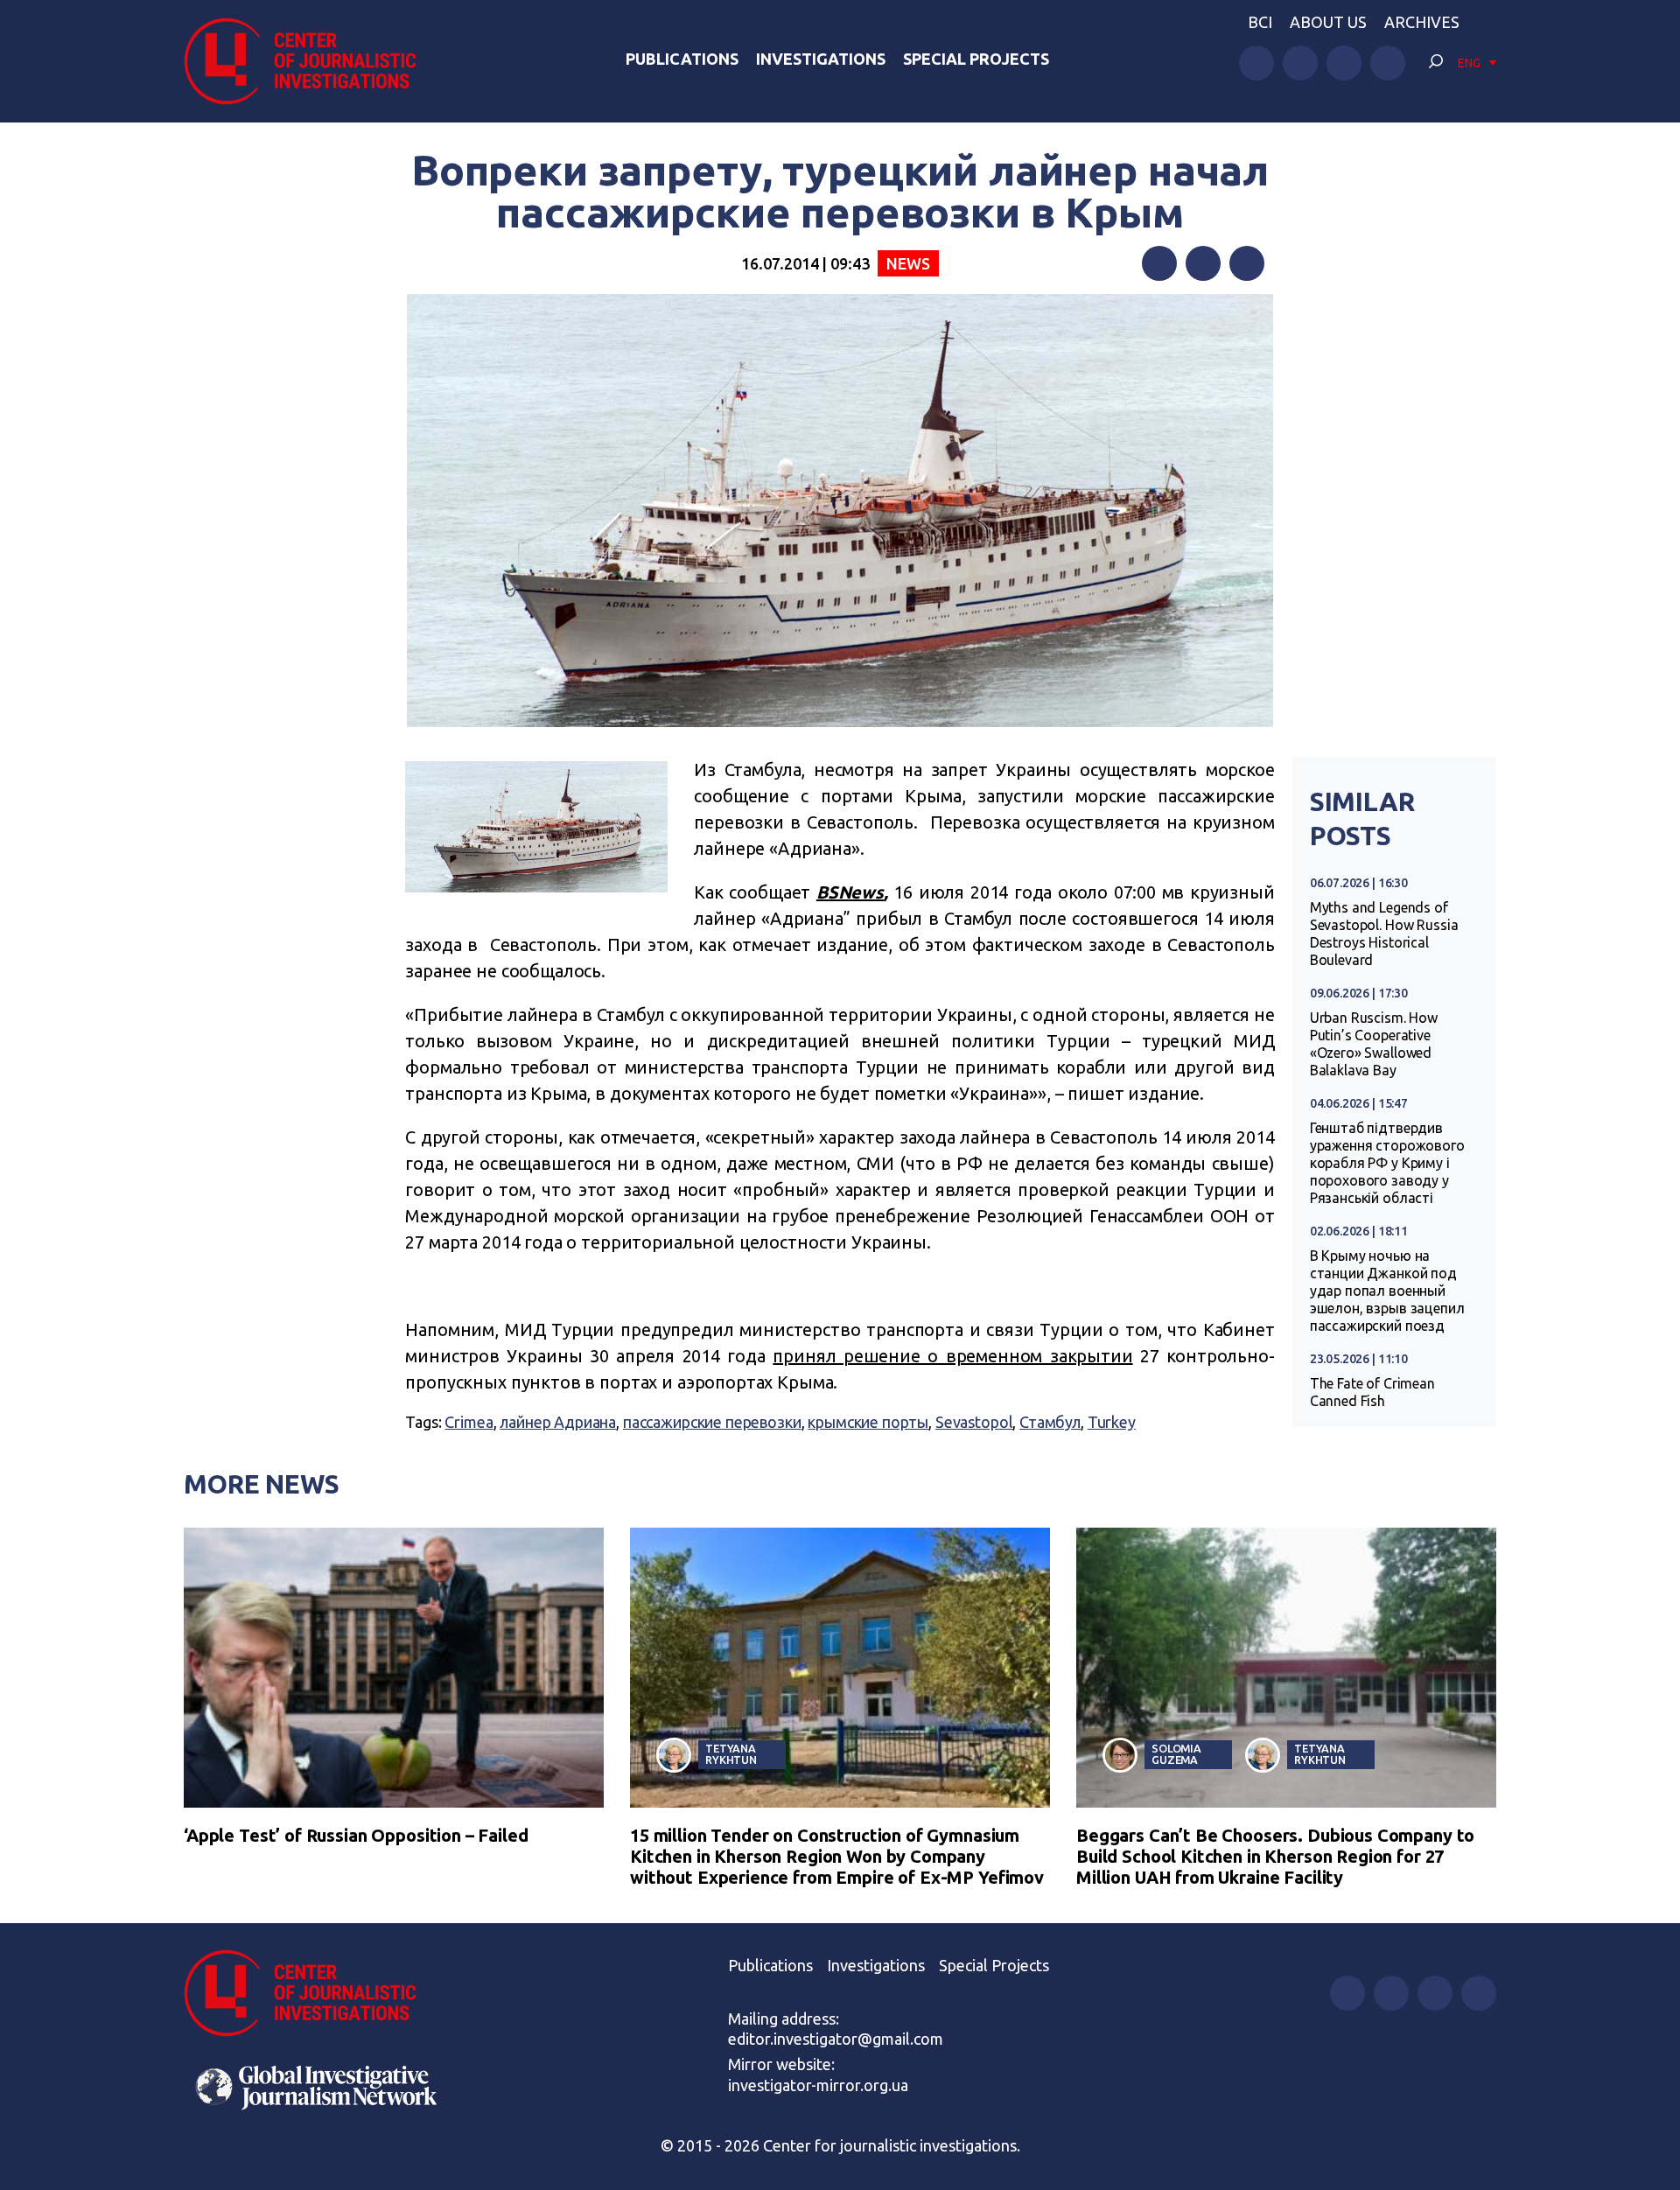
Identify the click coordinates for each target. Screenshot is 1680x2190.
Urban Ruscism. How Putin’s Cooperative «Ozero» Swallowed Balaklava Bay (1374, 1044)
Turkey (1112, 1422)
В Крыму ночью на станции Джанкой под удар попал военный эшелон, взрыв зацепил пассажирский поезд (1387, 1291)
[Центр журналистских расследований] (310, 61)
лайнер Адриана (558, 1422)
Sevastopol (974, 1422)
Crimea (469, 1422)
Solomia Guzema (1176, 1754)
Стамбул (1050, 1422)
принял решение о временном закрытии (952, 1356)
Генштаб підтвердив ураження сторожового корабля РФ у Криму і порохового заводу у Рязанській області (1387, 1163)
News (908, 263)
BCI (1260, 22)
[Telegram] (1247, 263)
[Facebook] (1159, 263)
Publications (682, 59)
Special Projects (976, 59)
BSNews (850, 892)
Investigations (821, 59)
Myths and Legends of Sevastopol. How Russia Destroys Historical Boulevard (1384, 934)
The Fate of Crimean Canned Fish (1372, 1392)
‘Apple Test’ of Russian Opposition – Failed (356, 1835)
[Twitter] (1203, 263)
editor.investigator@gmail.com (836, 2039)
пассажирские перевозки (712, 1422)
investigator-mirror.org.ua (818, 2085)
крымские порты (868, 1422)
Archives (1422, 22)
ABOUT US (1328, 22)
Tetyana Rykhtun (731, 1754)
